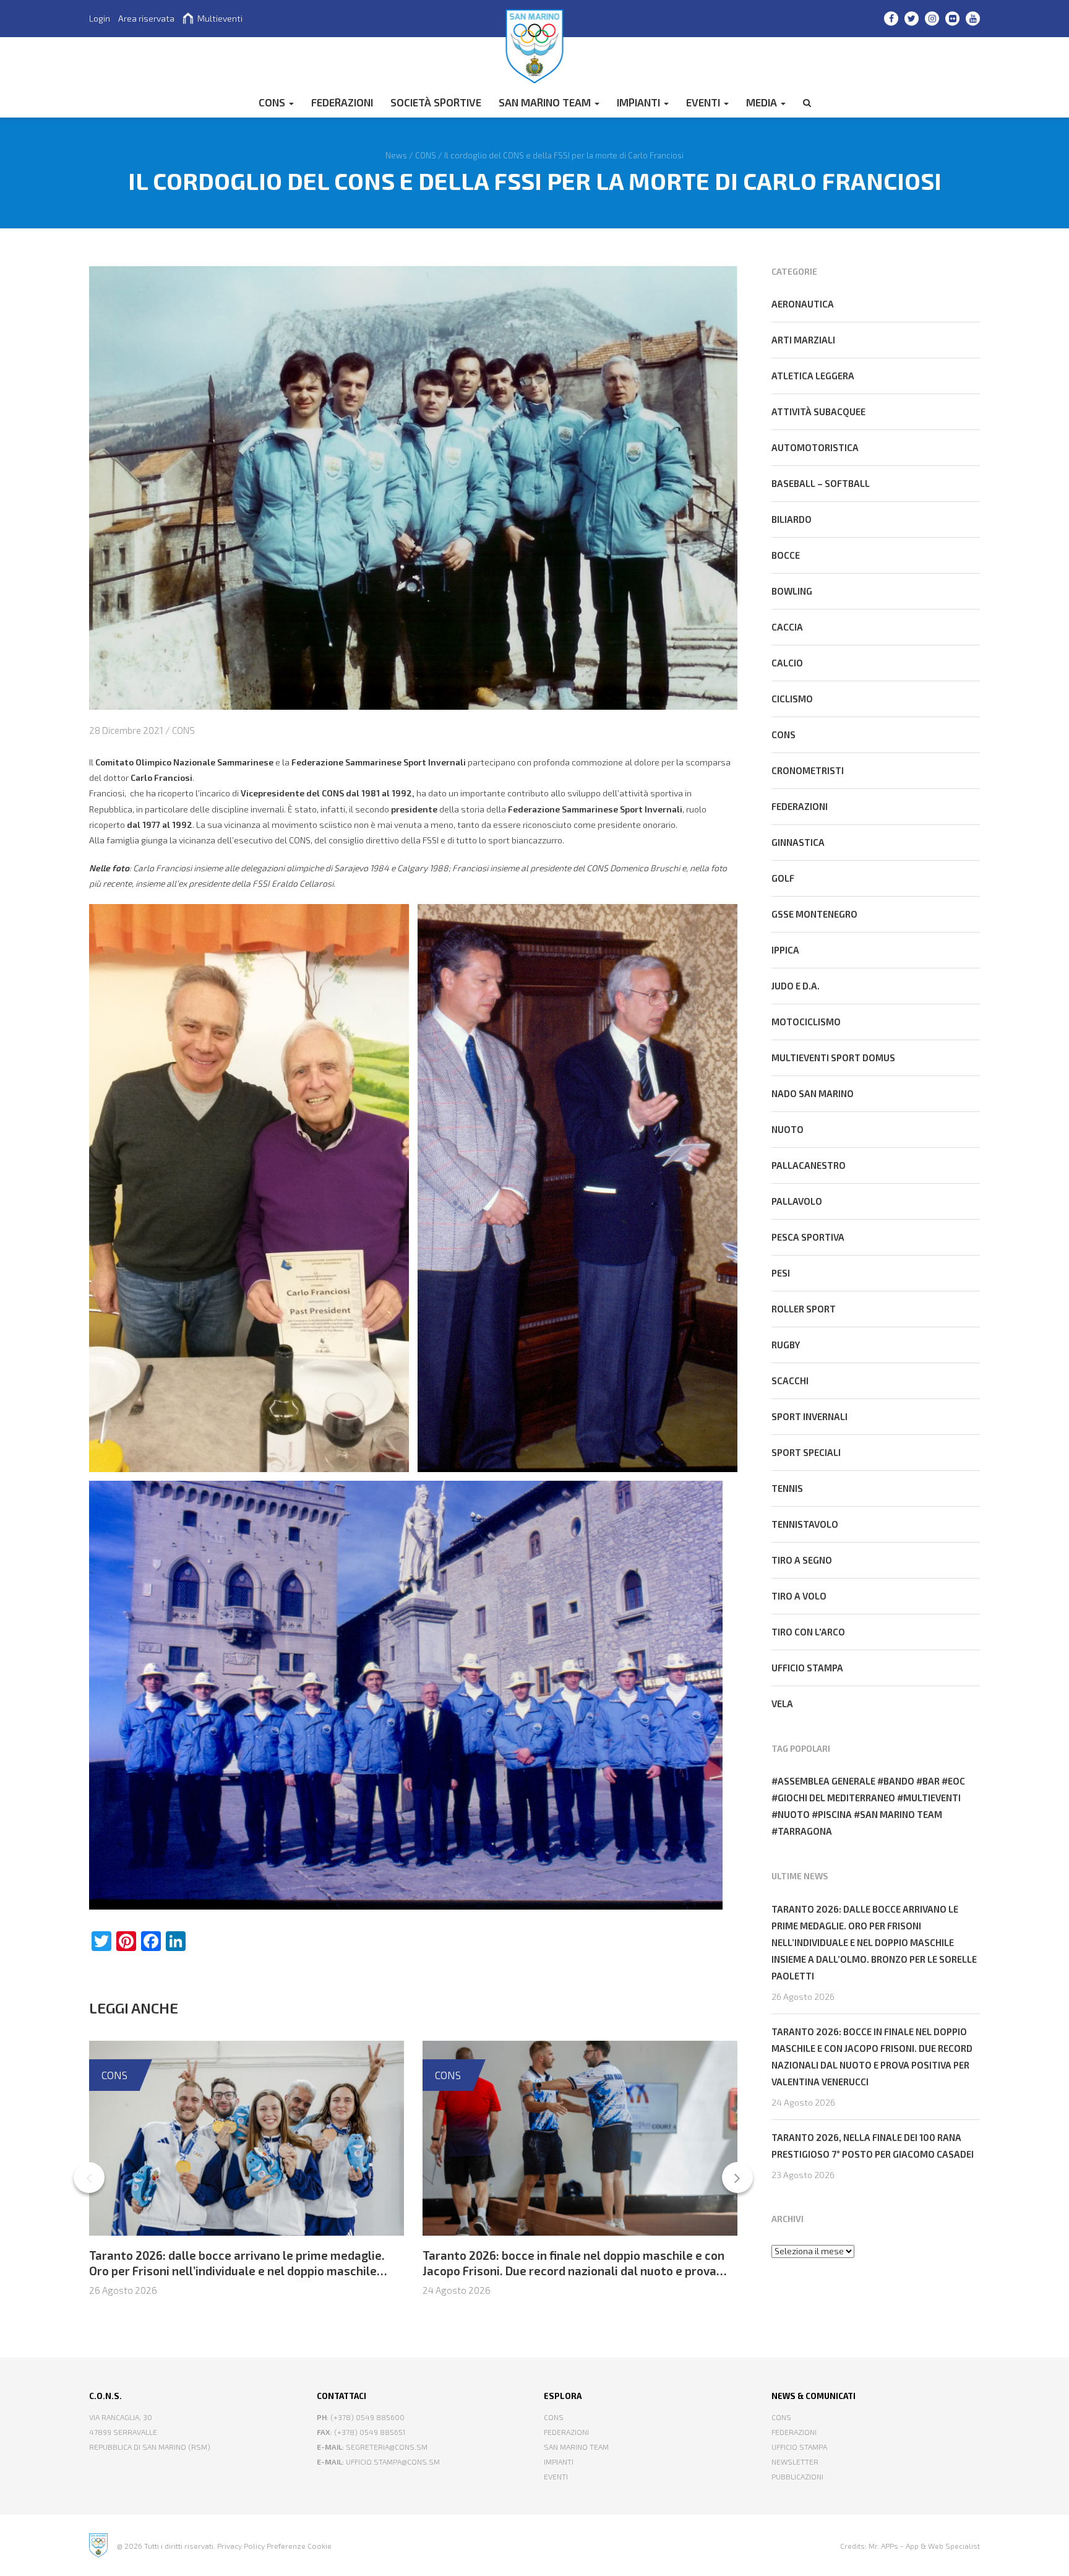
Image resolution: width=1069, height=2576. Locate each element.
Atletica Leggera (813, 376)
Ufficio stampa (807, 1668)
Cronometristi (808, 770)
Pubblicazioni (797, 2476)
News (396, 155)
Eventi (704, 102)
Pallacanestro (809, 1165)
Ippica (785, 950)
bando (899, 1781)
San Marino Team (546, 102)
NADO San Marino (813, 1093)
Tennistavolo (805, 1524)
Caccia (787, 627)
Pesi (781, 1273)
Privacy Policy (241, 2546)
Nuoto (788, 1129)
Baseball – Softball (821, 483)
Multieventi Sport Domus (833, 1058)
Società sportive (436, 102)
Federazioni (800, 806)
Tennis (787, 1488)
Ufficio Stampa (799, 2447)
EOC (956, 1781)
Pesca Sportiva (808, 1237)
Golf (783, 878)
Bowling (792, 591)
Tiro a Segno (802, 1560)
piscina (835, 1814)
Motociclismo (806, 1022)
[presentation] (89, 2178)
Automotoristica (815, 447)
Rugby (786, 1345)
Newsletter (795, 2462)
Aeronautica (803, 304)
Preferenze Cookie (299, 2546)
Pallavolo (797, 1201)
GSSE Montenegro (814, 914)
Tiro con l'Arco (808, 1632)
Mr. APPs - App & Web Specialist (924, 2546)
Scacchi (790, 1381)
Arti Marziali (803, 340)
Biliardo (792, 519)
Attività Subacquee (818, 411)
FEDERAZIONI (342, 102)
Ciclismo (792, 699)
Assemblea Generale (826, 1781)
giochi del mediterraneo (836, 1798)
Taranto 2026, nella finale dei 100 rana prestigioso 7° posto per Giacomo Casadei (873, 2146)
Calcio (787, 663)
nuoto (794, 1814)
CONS (273, 102)
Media (763, 102)
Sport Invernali (809, 1416)
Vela (782, 1704)
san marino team (901, 1814)
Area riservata (146, 18)
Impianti (640, 102)
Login (100, 18)
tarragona (805, 1831)
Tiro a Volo (799, 1596)
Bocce (786, 555)
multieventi (932, 1798)
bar (931, 1781)
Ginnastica (798, 842)
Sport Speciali (806, 1452)
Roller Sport (804, 1309)
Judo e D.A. (796, 986)
